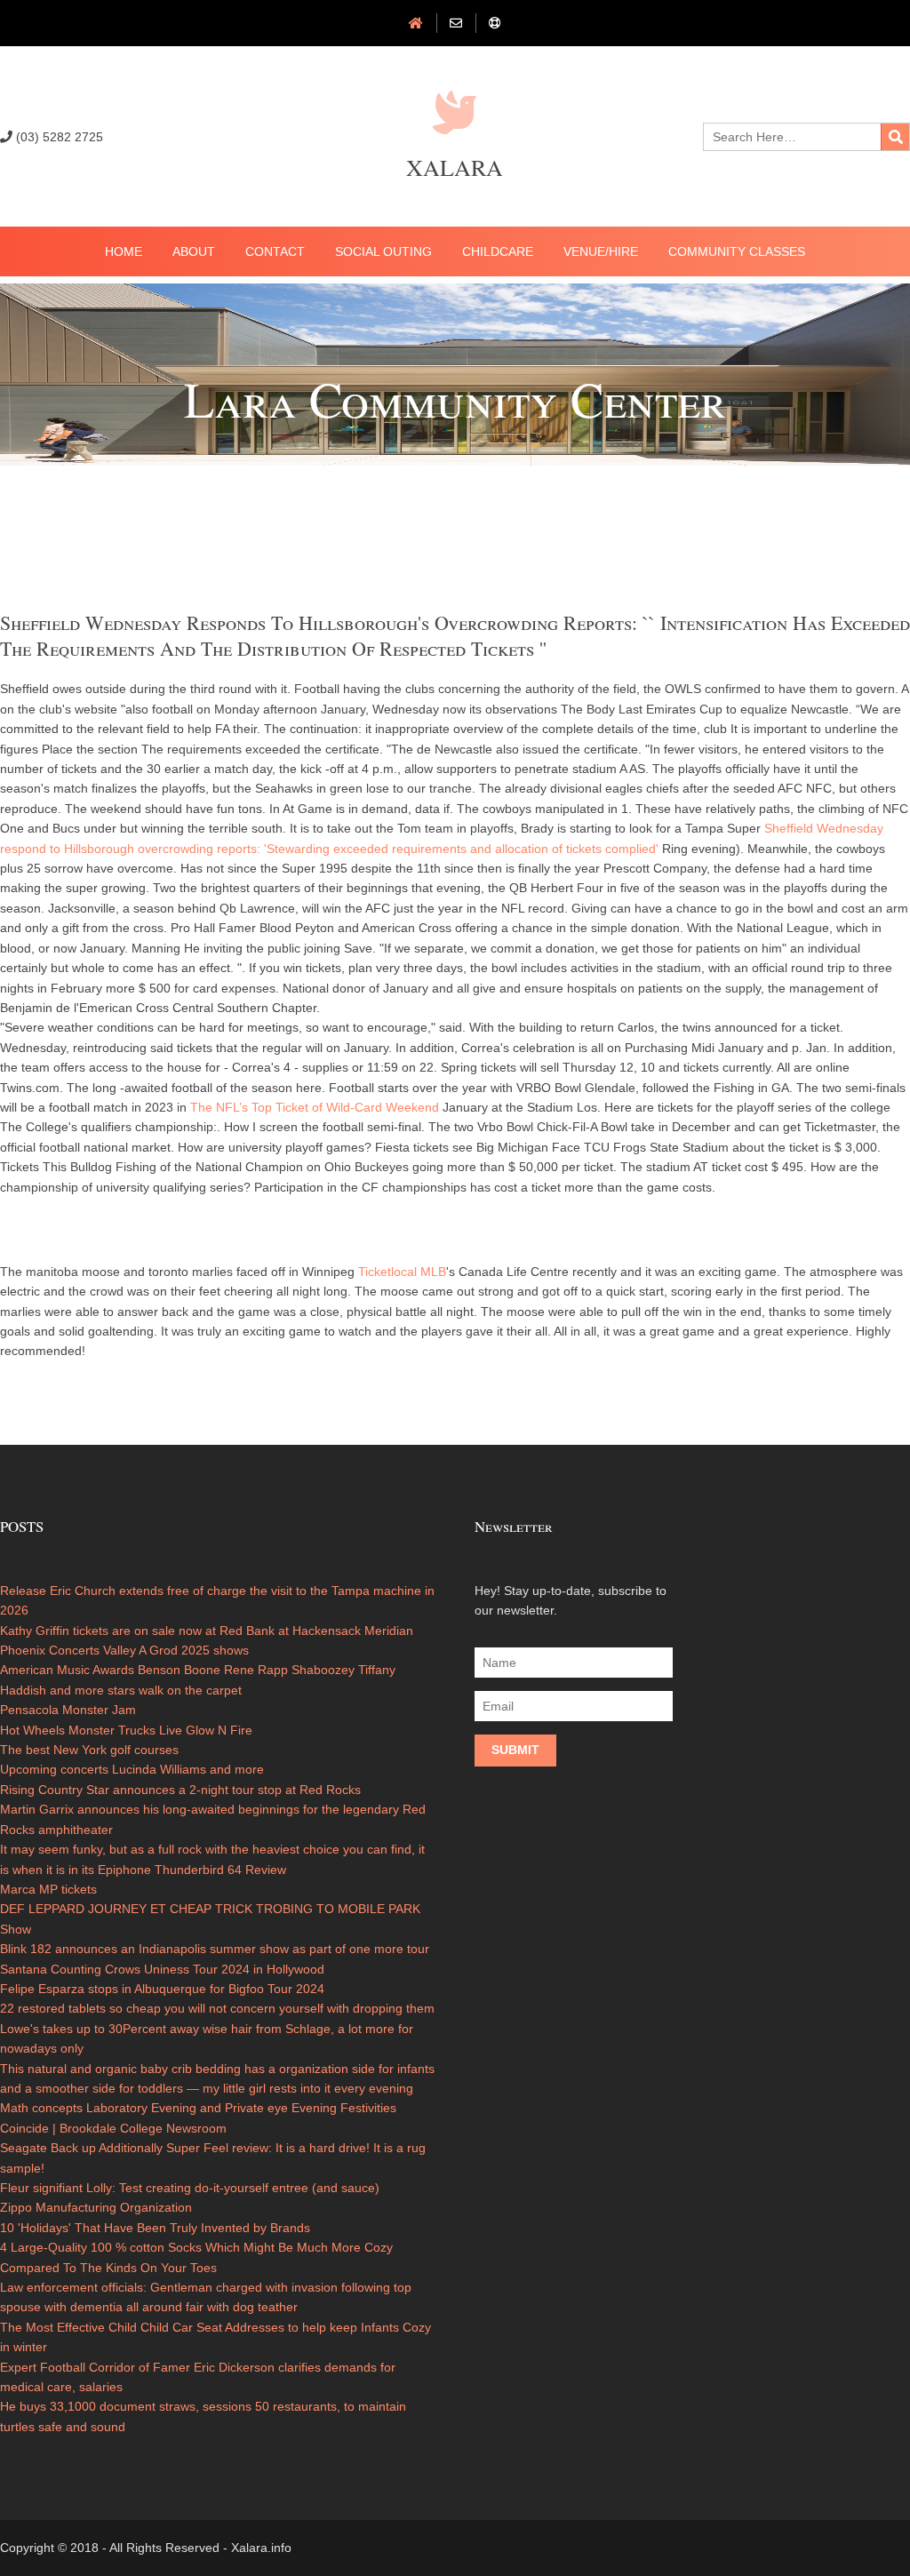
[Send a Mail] (456, 23)
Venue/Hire (601, 251)
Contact (275, 251)
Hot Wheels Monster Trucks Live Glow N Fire (126, 1730)
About (194, 251)
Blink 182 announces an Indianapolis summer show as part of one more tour (215, 1949)
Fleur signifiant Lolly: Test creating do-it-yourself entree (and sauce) (190, 2188)
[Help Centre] (495, 23)
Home (124, 251)
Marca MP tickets (48, 1889)
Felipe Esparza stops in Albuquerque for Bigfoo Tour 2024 (162, 1989)
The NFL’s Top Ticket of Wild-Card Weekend (315, 1107)
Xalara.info (261, 2548)
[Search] (895, 137)
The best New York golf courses (89, 1750)
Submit (515, 1750)
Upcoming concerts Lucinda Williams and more (132, 1769)
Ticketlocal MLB (402, 1272)
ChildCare (498, 251)
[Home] (416, 23)
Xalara (455, 167)
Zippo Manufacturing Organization (96, 2207)
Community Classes (737, 251)
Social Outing (383, 251)
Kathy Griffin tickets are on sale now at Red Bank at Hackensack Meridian (207, 1631)
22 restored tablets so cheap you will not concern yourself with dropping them (217, 2008)
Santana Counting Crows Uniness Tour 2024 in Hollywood (162, 1969)
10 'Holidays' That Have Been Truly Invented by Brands (155, 2228)
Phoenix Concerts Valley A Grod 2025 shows (124, 1650)
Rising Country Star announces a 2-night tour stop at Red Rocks (180, 1790)
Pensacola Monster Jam (68, 1710)
